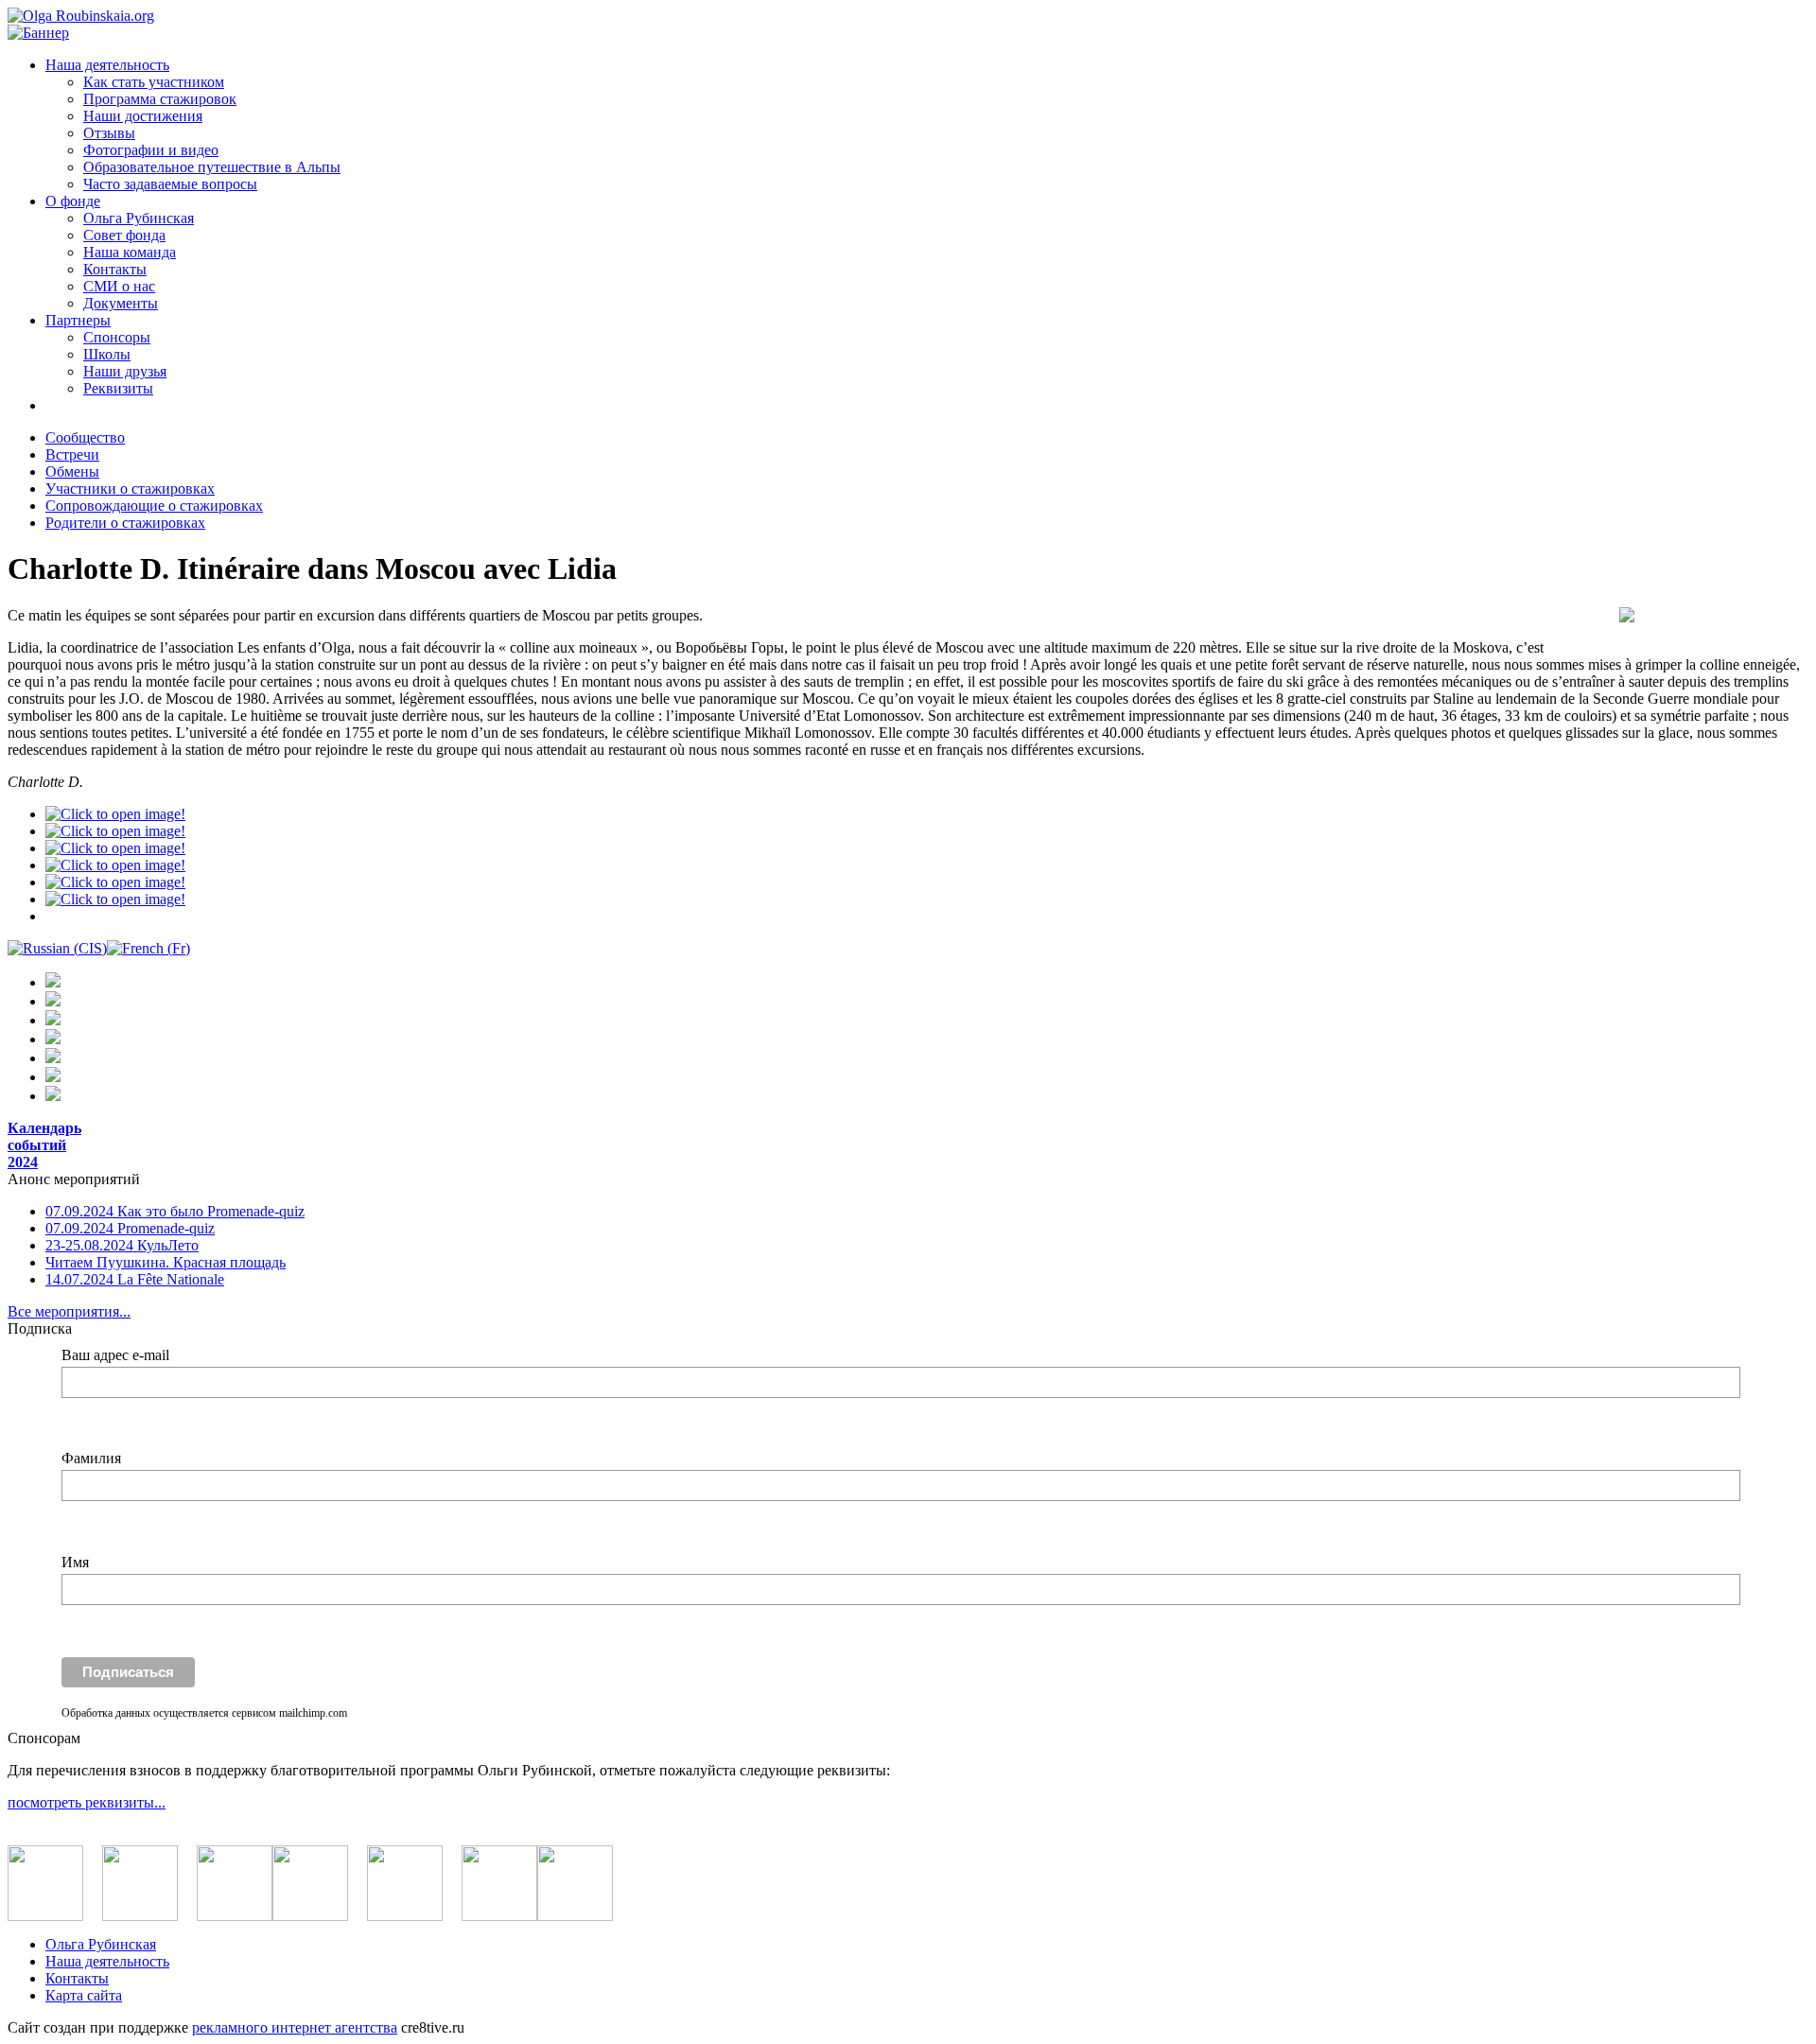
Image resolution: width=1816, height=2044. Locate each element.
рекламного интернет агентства (295, 2027)
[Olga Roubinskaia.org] (81, 16)
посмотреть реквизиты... (87, 1802)
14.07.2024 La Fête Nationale (135, 1279)
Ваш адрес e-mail (115, 1355)
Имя (75, 1562)
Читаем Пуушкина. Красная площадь (166, 1262)
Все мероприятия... (69, 1311)
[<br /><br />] (115, 814)
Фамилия (91, 1458)
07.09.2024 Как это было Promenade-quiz (175, 1211)
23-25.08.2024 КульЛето (122, 1245)
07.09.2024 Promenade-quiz (130, 1228)
